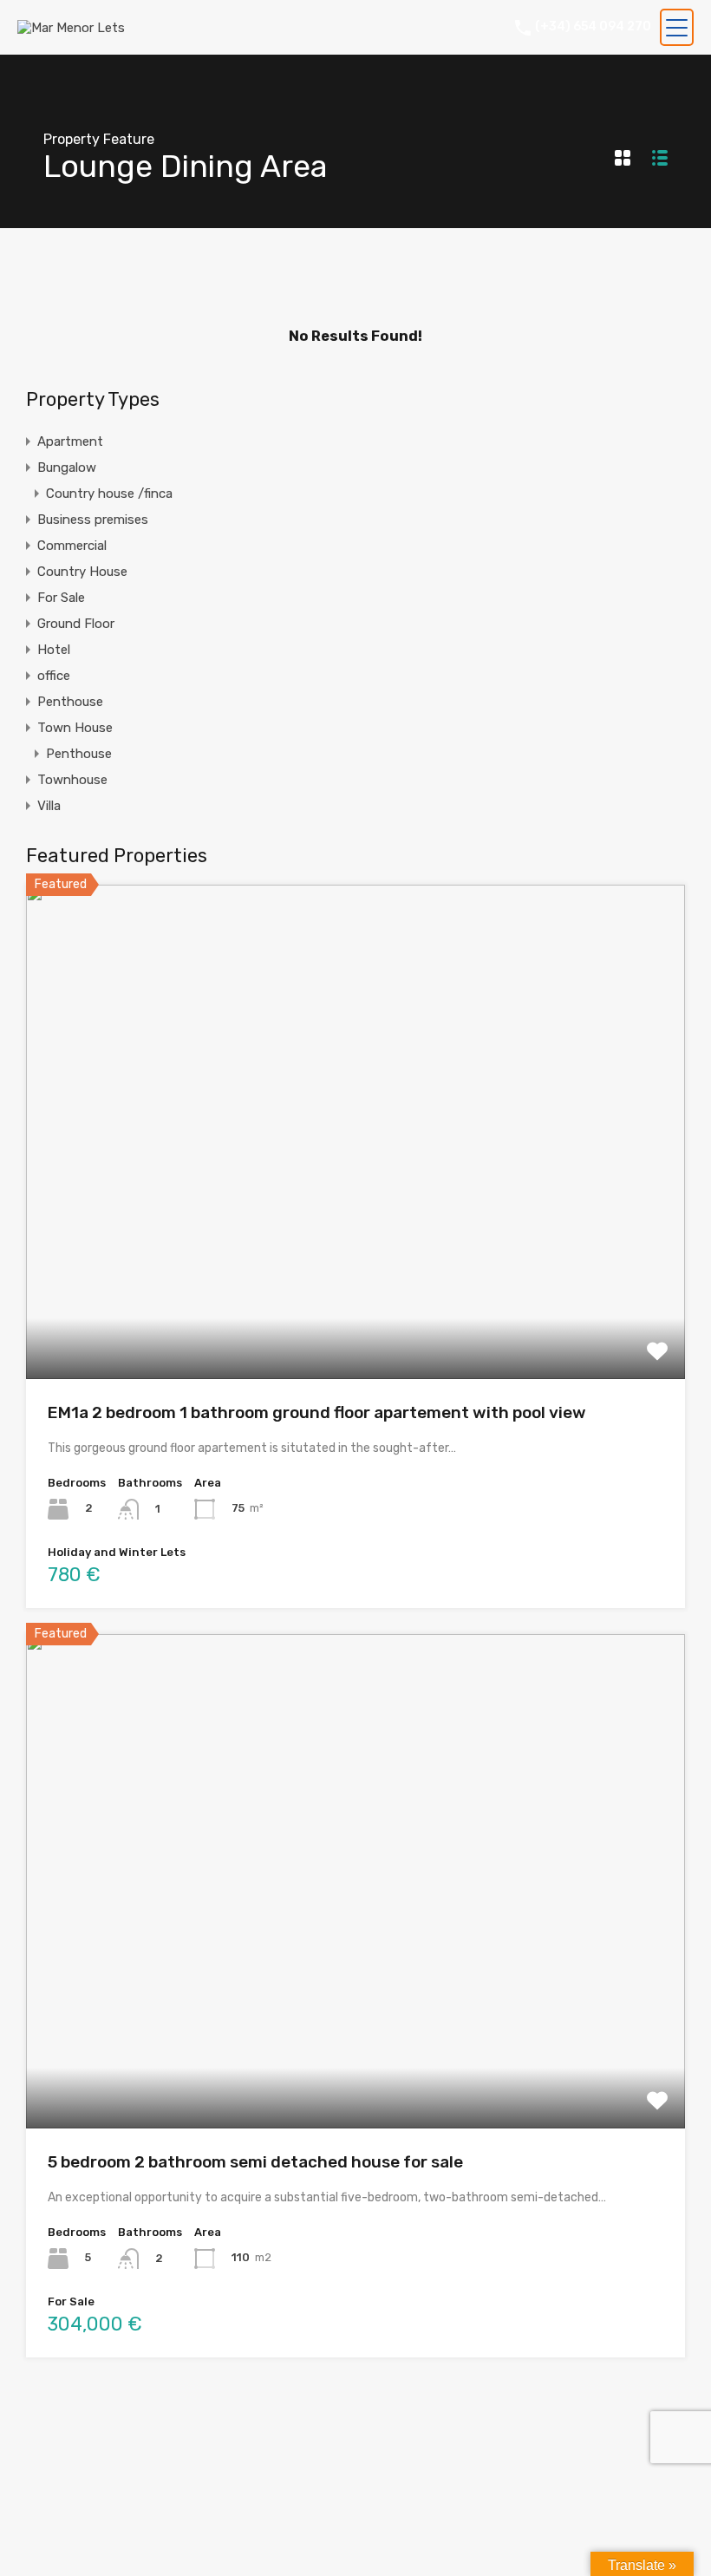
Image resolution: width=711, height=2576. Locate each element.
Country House (82, 572)
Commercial (72, 546)
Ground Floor (76, 624)
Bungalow (67, 467)
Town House (75, 728)
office (54, 676)
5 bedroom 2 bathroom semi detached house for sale (255, 2162)
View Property (356, 1281)
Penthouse (70, 702)
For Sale (61, 598)
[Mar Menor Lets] (71, 28)
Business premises (93, 520)
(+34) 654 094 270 (593, 27)
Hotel (54, 650)
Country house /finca (109, 494)
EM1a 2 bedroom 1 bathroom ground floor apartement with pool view (317, 1412)
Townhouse (72, 780)
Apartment (70, 441)
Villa (49, 806)
